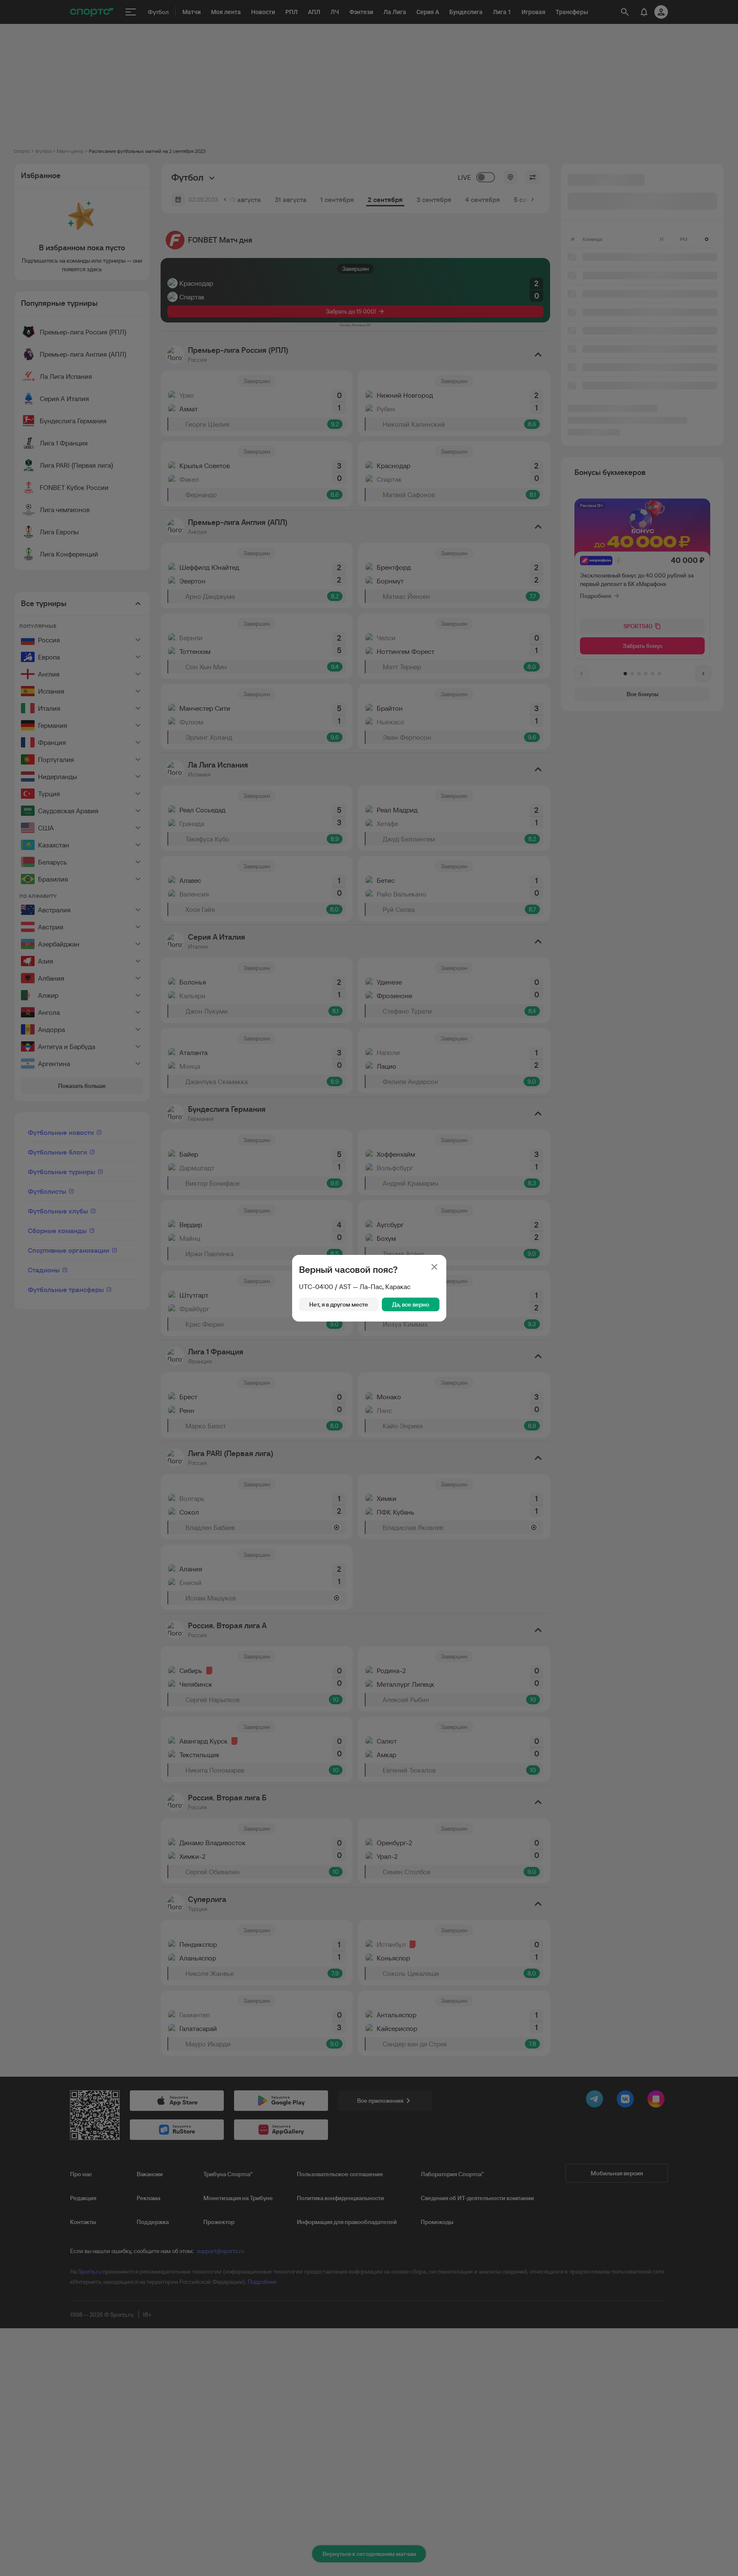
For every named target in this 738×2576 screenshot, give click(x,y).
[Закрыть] (434, 1267)
